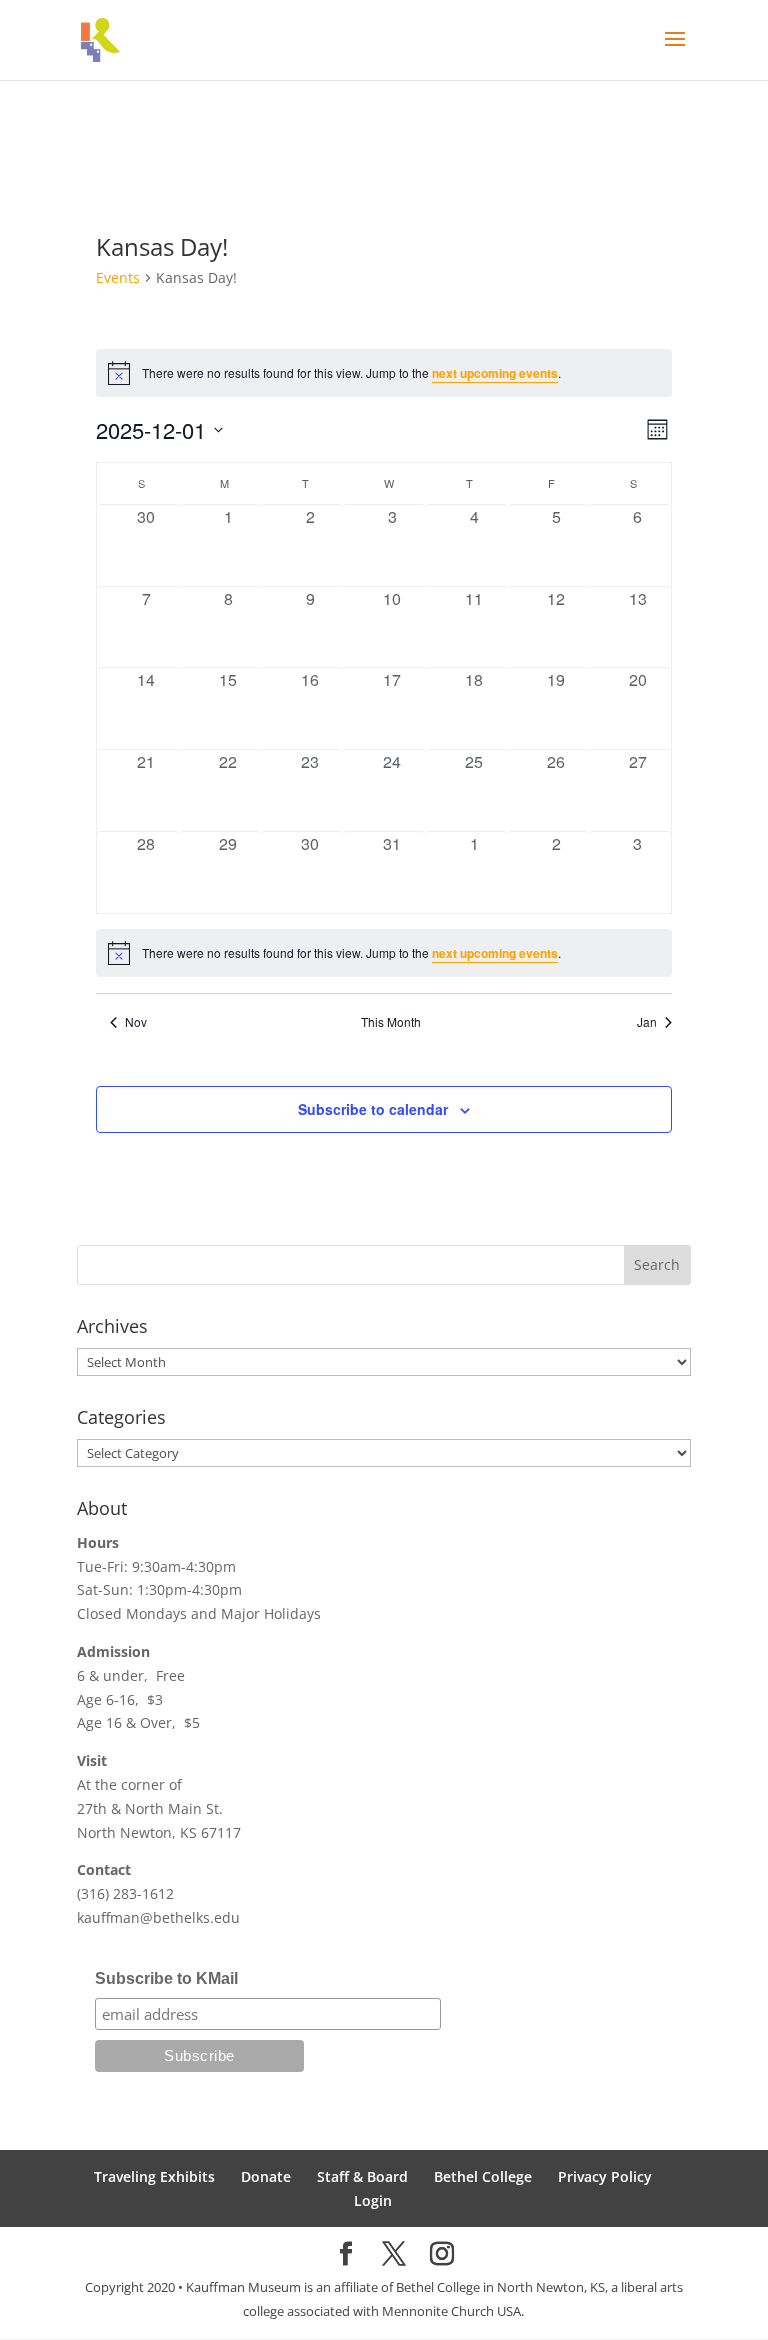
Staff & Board (362, 2176)
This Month (391, 1022)
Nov (136, 1022)
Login (373, 2200)
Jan (647, 1022)
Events (118, 277)
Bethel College (483, 2176)
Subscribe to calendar (373, 1109)
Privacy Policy (605, 2176)
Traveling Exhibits (154, 2176)
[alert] (383, 953)
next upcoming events (495, 373)
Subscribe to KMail (166, 1978)
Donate (266, 2176)
